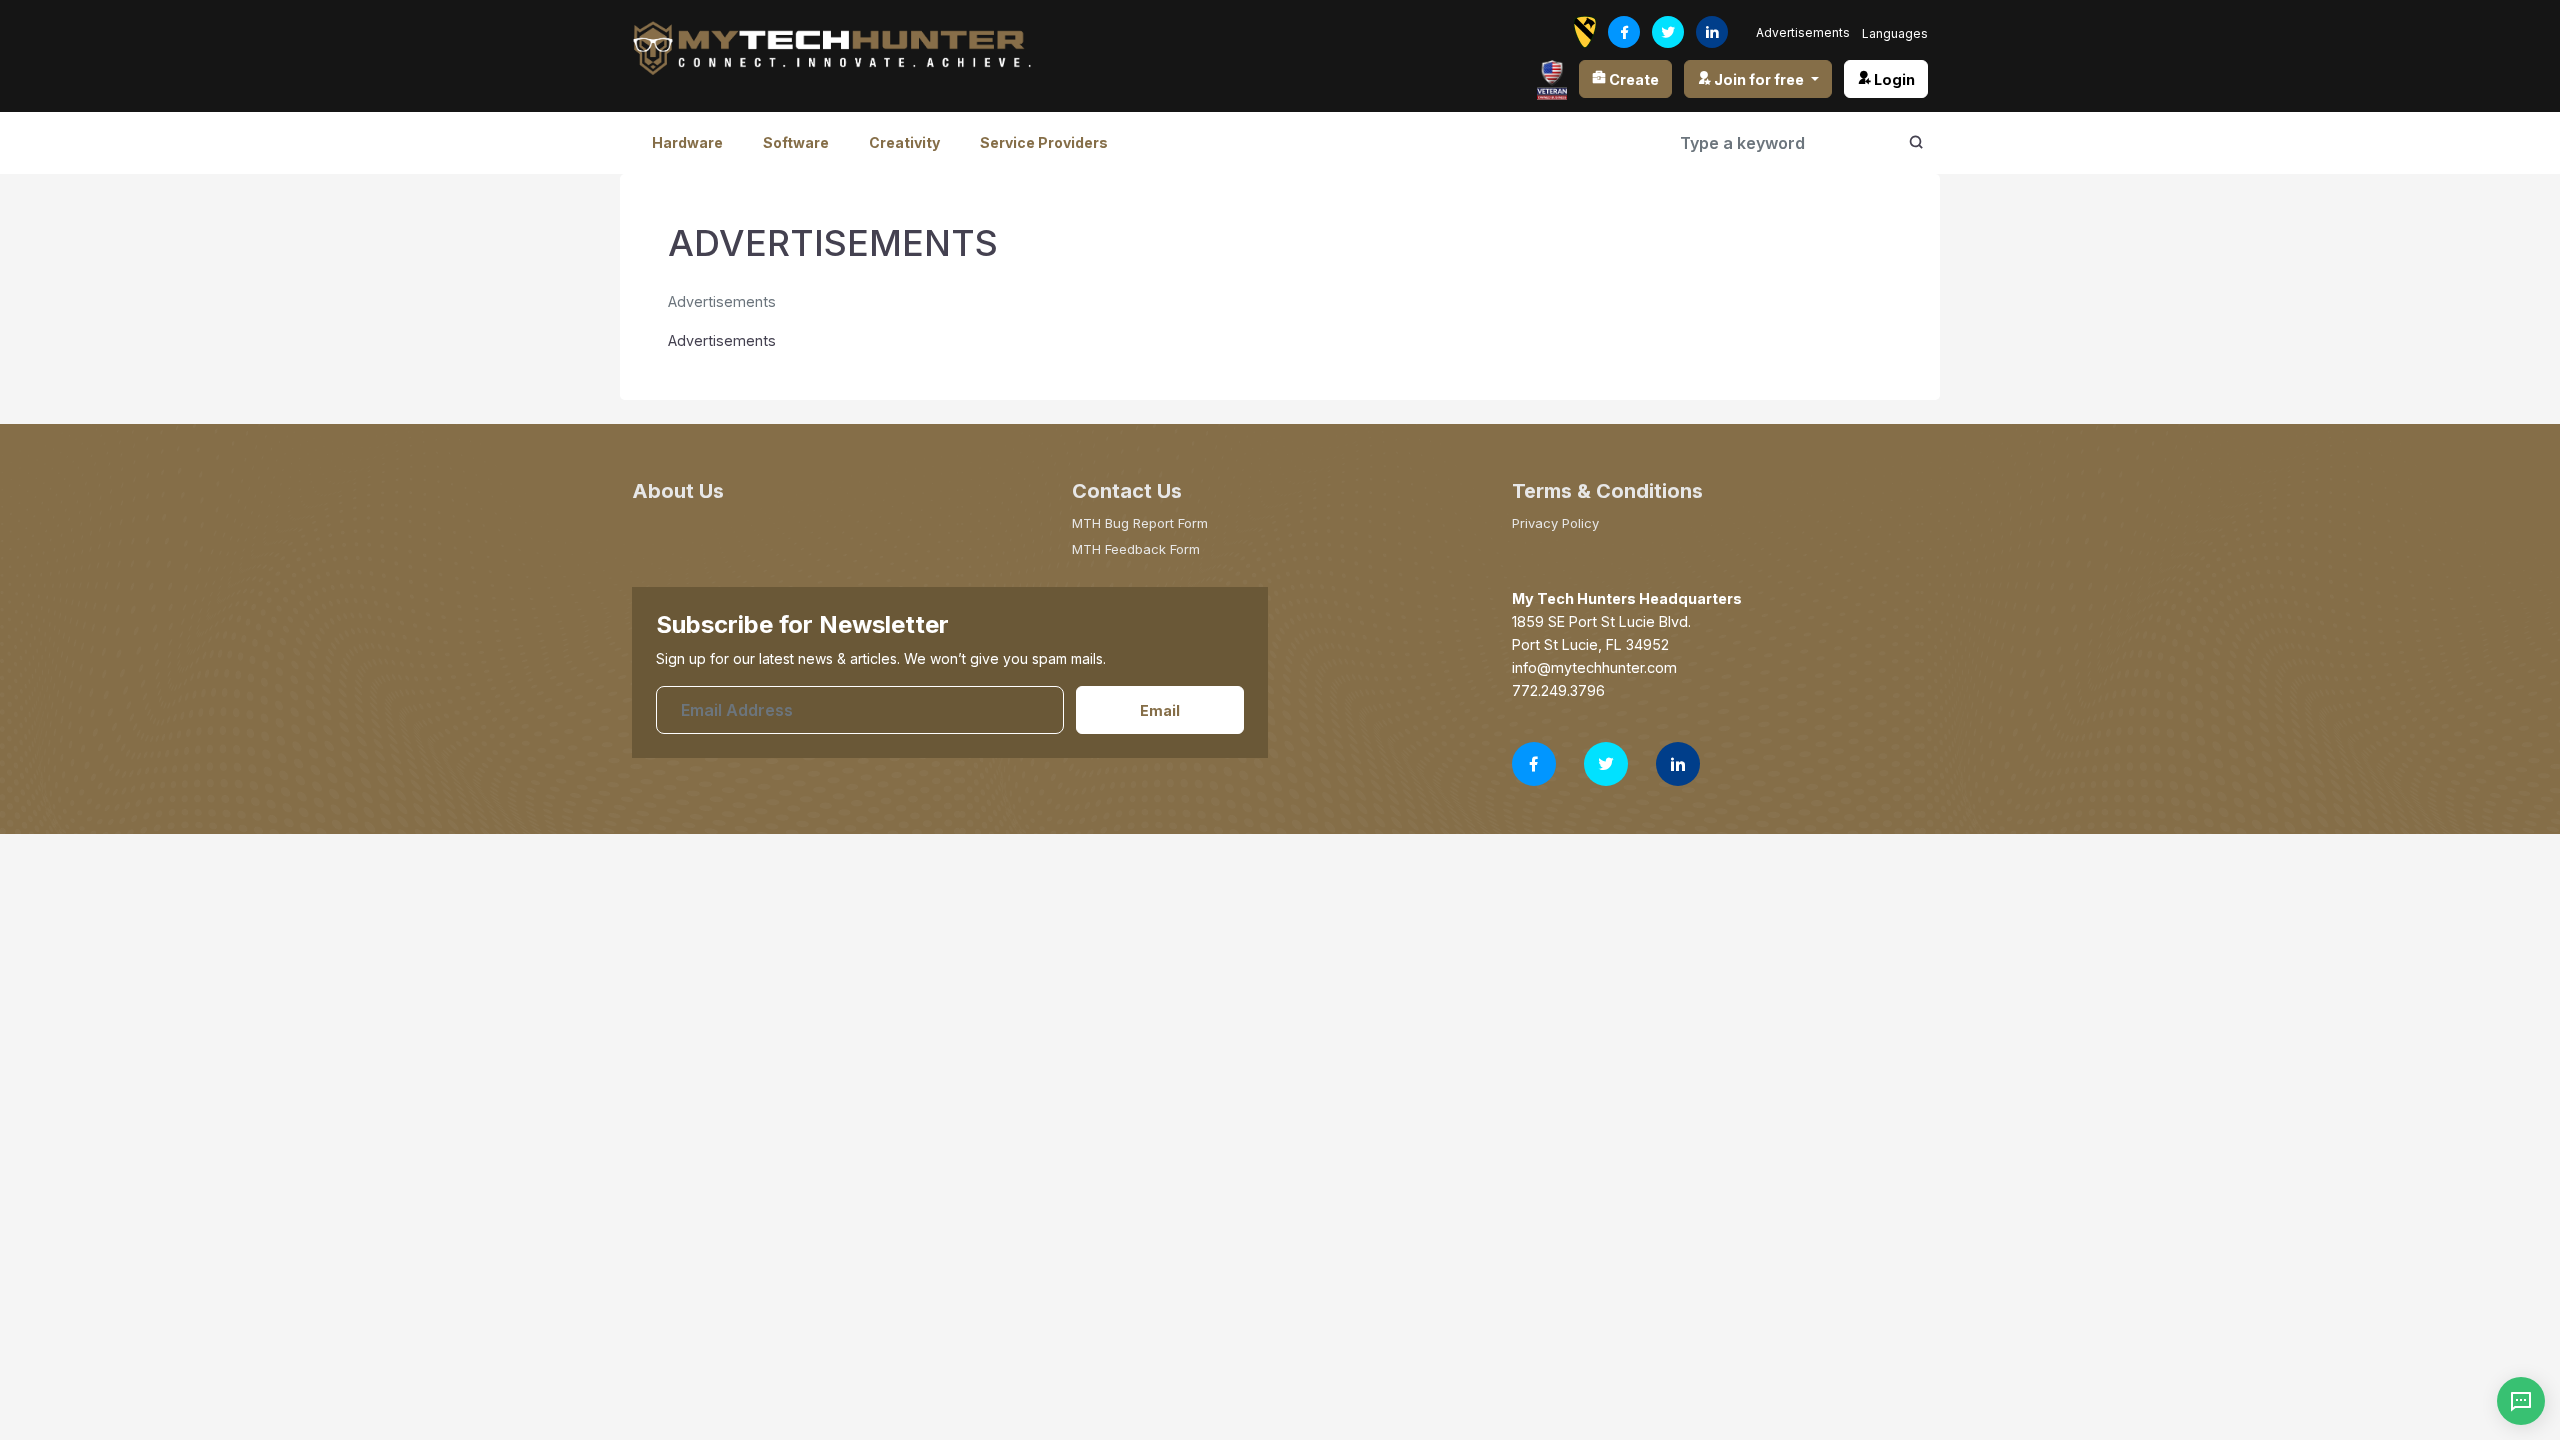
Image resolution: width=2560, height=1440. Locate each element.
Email (1160, 710)
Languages (1895, 33)
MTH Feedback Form (1136, 549)
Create (1632, 79)
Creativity (904, 142)
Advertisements (1803, 32)
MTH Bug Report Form (1140, 523)
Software (796, 142)
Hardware (687, 142)
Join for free (1759, 79)
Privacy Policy (1555, 523)
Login (1893, 79)
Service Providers (1044, 142)
